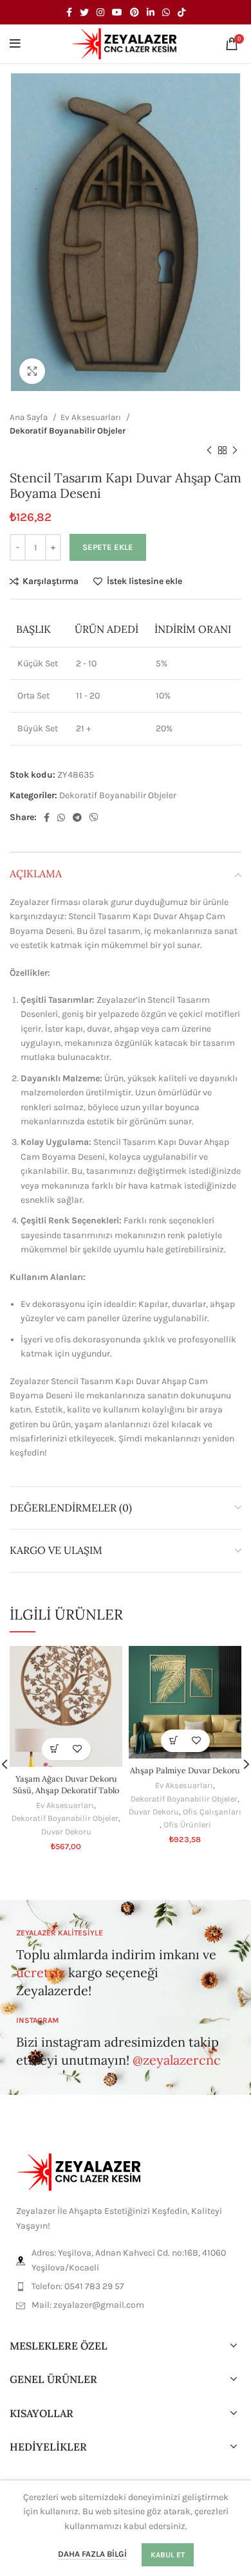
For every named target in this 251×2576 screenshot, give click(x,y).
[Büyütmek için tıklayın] (32, 371)
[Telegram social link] (77, 818)
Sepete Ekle (108, 547)
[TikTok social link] (181, 12)
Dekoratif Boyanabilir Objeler (68, 431)
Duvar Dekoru (66, 1832)
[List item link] (126, 2287)
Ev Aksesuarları (92, 417)
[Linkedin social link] (151, 12)
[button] (55, 1749)
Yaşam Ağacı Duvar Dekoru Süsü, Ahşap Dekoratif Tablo (66, 1784)
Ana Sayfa (30, 417)
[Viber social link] (94, 818)
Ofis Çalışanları (212, 1812)
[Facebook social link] (69, 12)
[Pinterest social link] (135, 12)
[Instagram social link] (100, 12)
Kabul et (168, 2555)
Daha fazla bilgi (92, 2554)
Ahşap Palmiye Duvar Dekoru (185, 1770)
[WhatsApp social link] (166, 12)
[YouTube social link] (117, 12)
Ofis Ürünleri (187, 1824)
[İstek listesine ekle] (78, 1749)
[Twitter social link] (84, 12)
